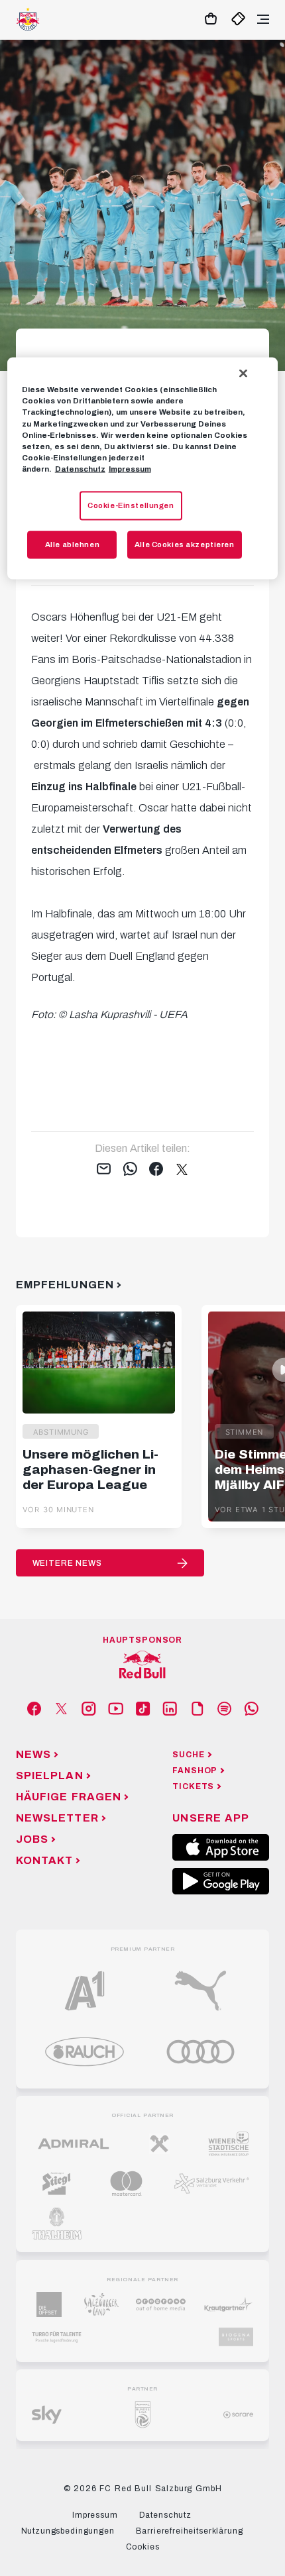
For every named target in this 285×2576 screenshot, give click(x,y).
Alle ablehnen (72, 544)
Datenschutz (80, 468)
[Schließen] (243, 374)
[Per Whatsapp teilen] (130, 1170)
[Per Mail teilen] (104, 1170)
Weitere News (67, 1563)
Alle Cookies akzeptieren (185, 544)
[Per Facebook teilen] (156, 1170)
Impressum (130, 468)
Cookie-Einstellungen (131, 505)
